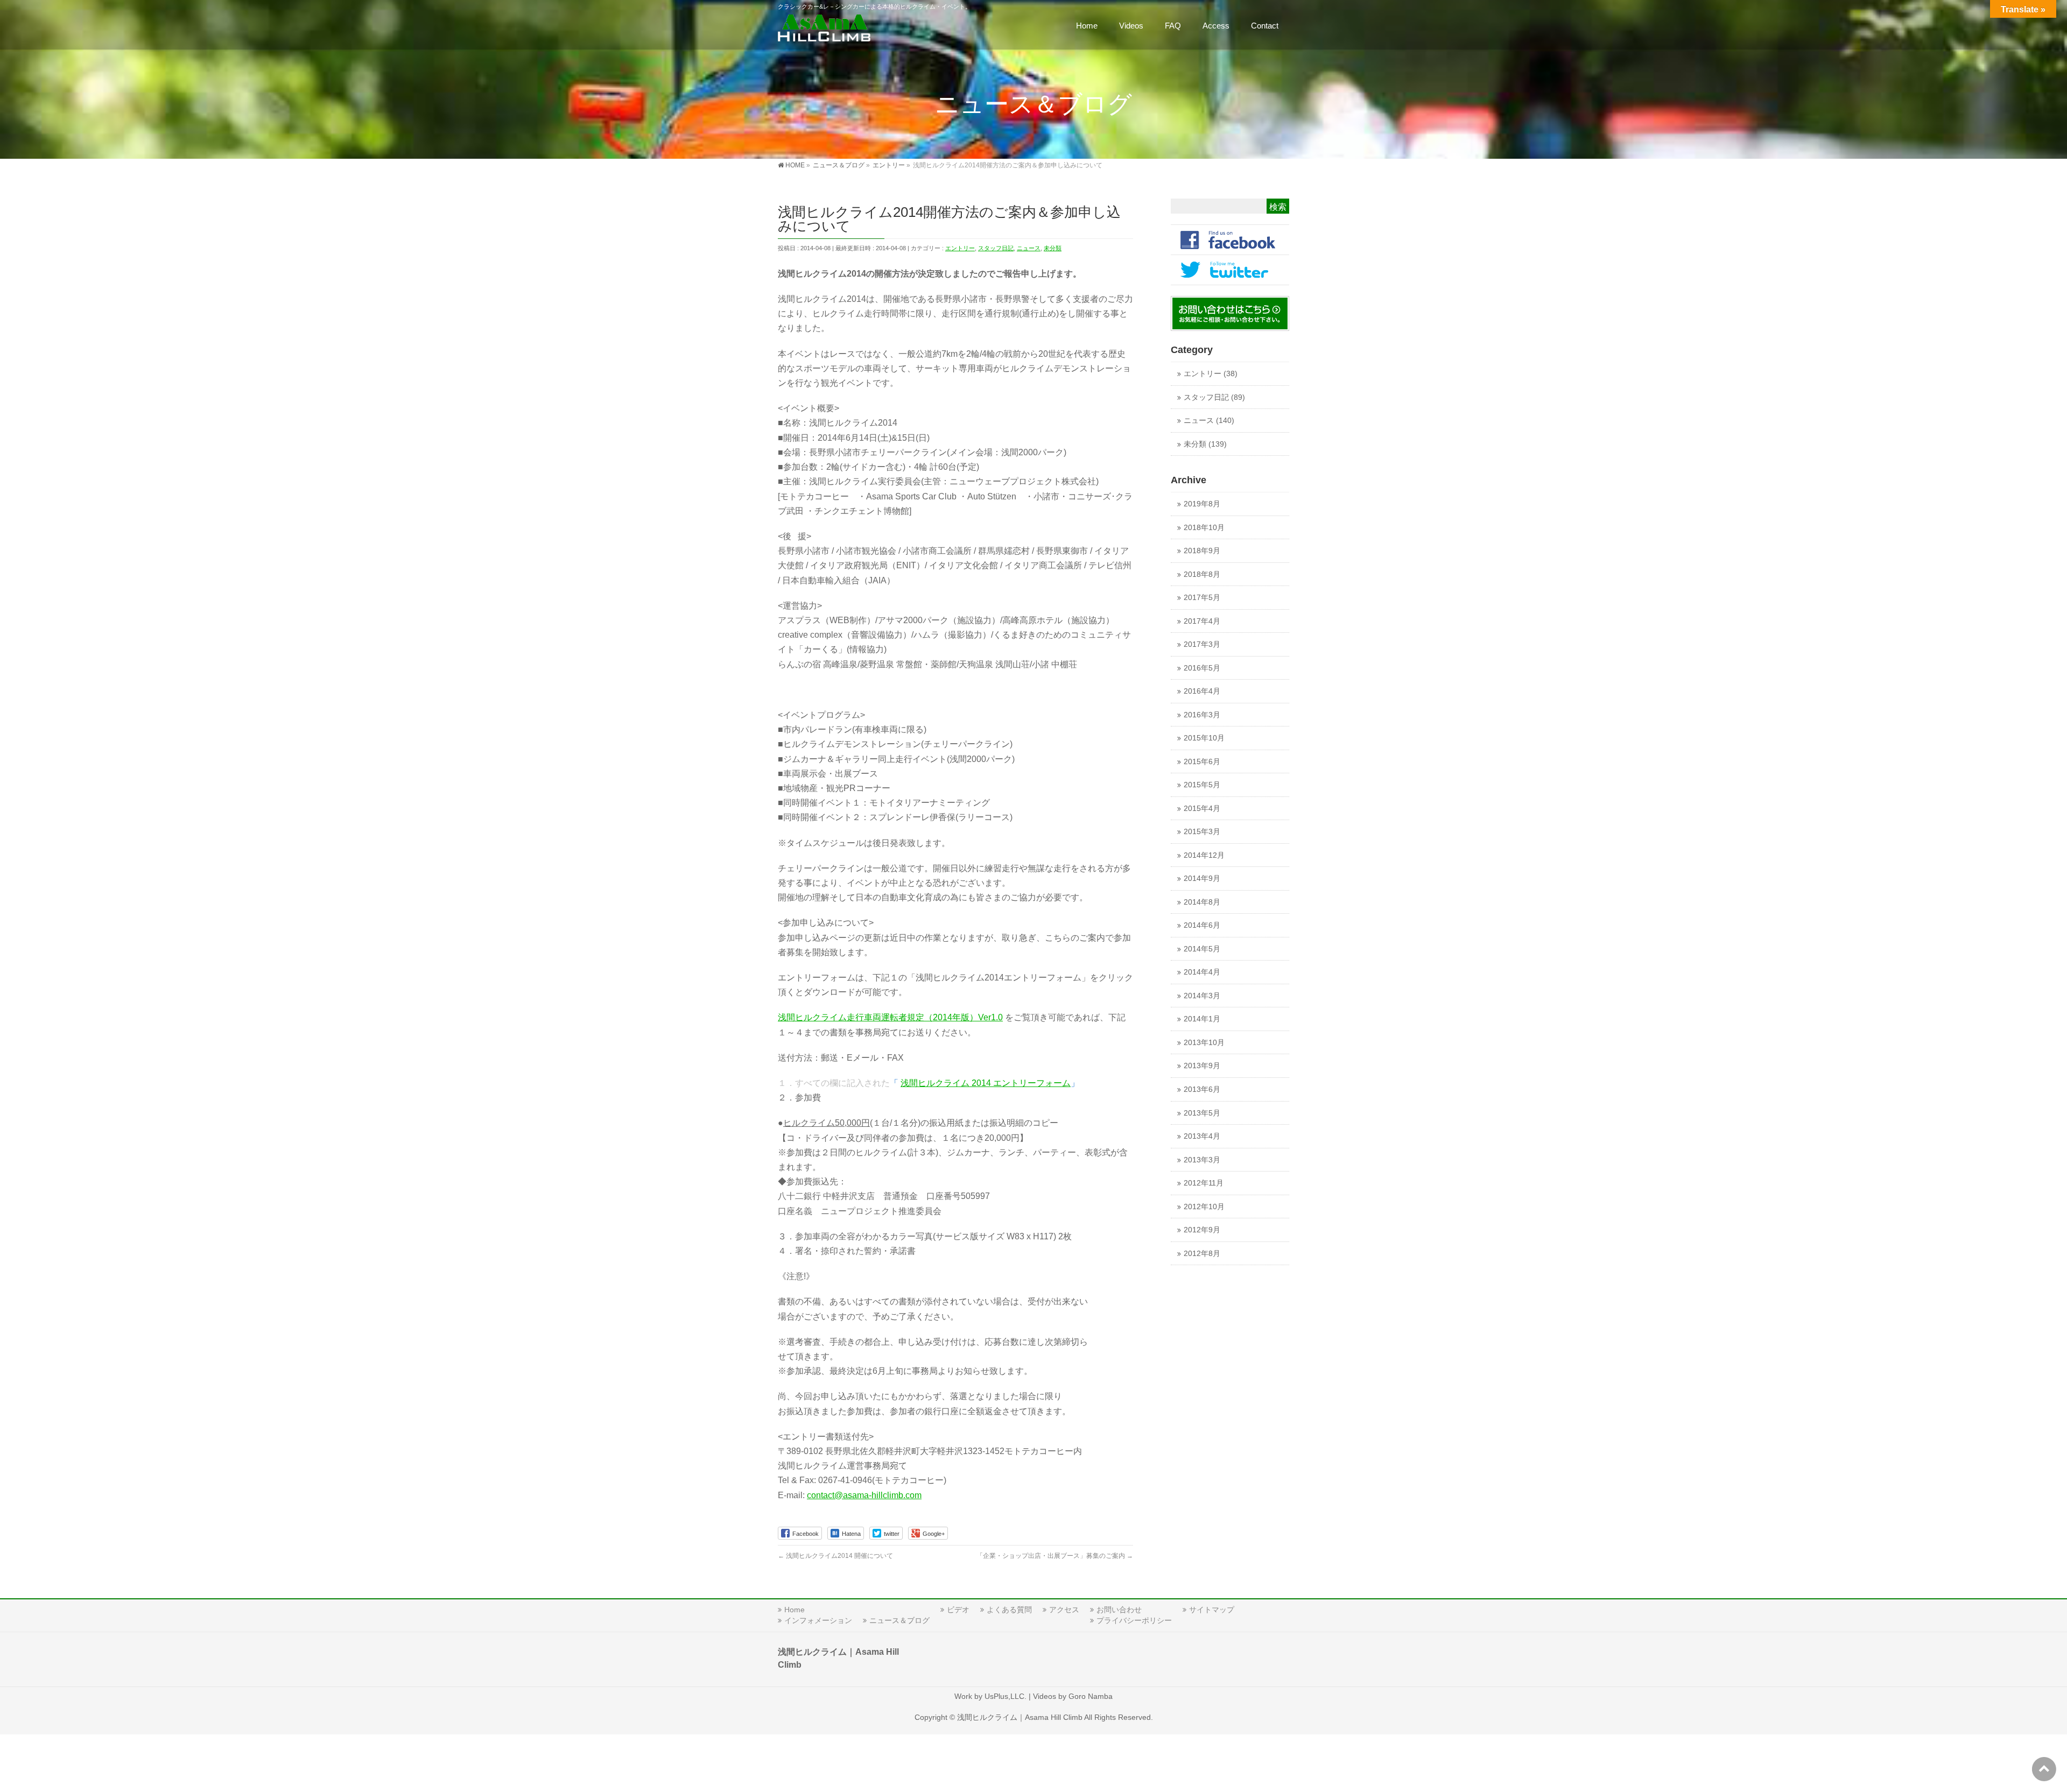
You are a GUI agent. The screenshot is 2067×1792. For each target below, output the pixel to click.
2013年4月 (1202, 1136)
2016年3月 (1202, 715)
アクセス (1064, 1610)
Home (795, 1610)
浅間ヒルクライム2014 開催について (835, 1556)
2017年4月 (1202, 621)
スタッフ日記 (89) (1214, 397)
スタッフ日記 (996, 248)
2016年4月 (1202, 691)
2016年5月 (1202, 668)
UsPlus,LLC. (1006, 1696)
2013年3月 (1202, 1160)
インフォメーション (818, 1620)
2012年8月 (1202, 1254)
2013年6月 (1202, 1089)
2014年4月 (1202, 972)
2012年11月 (1204, 1183)
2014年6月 (1202, 925)
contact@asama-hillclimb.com (864, 1495)
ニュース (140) (1209, 421)
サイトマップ (1212, 1610)
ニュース (1029, 248)
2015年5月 (1202, 785)
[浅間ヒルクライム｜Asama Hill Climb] (825, 30)
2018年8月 (1202, 574)
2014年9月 (1202, 879)
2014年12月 (1204, 855)
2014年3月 (1202, 996)
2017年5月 (1202, 598)
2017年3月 (1202, 644)
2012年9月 (1202, 1230)
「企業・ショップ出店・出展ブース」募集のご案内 (1055, 1556)
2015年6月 (1202, 762)
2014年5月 (1202, 949)
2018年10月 (1204, 528)
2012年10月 (1204, 1207)
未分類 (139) (1205, 444)
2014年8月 (1202, 902)
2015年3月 (1202, 832)
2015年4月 (1202, 809)
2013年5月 (1202, 1113)
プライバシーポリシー (1134, 1620)
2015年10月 (1204, 738)
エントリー (960, 248)
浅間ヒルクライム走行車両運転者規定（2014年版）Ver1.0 (890, 1017)
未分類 (1053, 248)
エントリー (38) (1211, 374)
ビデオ (958, 1610)
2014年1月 (1202, 1019)
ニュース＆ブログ (899, 1620)
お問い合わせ (1119, 1610)
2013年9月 (1202, 1066)
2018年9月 (1202, 551)
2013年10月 (1204, 1043)
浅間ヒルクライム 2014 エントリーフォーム (986, 1083)
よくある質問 (1009, 1610)
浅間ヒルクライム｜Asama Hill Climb (1020, 1717)
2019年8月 (1202, 504)
